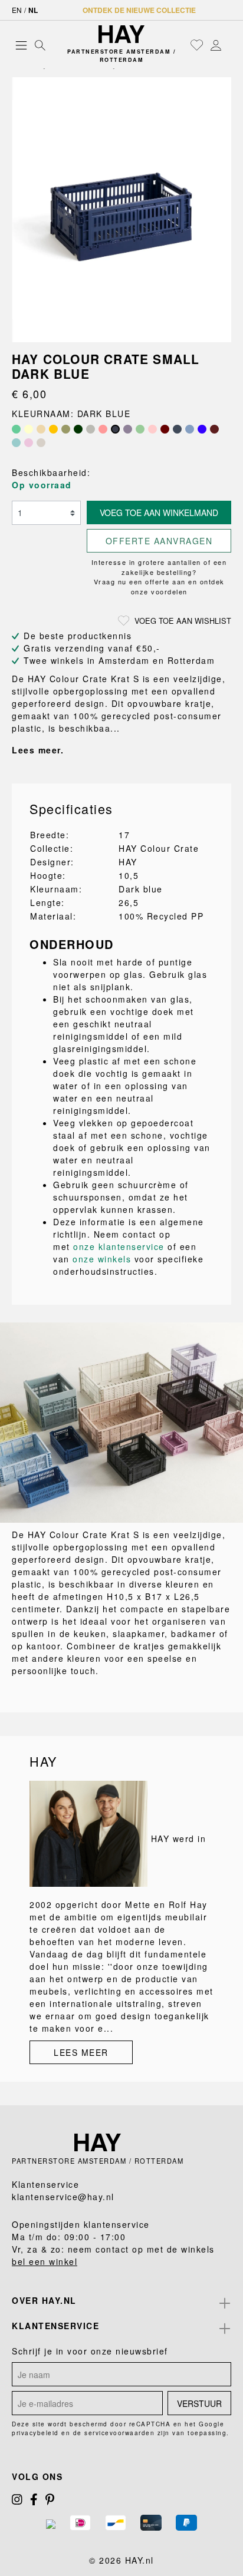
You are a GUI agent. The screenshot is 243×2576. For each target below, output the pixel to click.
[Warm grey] (91, 429)
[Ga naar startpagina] (121, 34)
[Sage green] (66, 429)
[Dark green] (78, 429)
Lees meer (81, 2052)
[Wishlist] (197, 45)
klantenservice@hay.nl (63, 2197)
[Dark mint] (16, 429)
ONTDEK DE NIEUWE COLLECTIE (139, 10)
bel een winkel (45, 2261)
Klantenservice (55, 2326)
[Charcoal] (177, 429)
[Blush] (103, 429)
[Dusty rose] (29, 443)
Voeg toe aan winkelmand (159, 512)
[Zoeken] (40, 45)
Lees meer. (38, 750)
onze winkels (102, 1259)
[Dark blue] (115, 429)
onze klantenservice (119, 1246)
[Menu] (21, 45)
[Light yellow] (41, 429)
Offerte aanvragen (159, 541)
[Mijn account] (216, 45)
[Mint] (140, 429)
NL (33, 10)
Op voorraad (42, 485)
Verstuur (199, 2403)
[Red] (214, 429)
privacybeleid (35, 2433)
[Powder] (152, 429)
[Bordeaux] (165, 429)
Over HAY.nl (44, 2300)
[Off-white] (29, 429)
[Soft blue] (190, 429)
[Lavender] (128, 429)
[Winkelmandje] (228, 45)
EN (17, 10)
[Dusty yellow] (53, 429)
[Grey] (41, 443)
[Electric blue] (202, 429)
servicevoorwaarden (119, 2433)
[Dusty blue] (16, 443)
